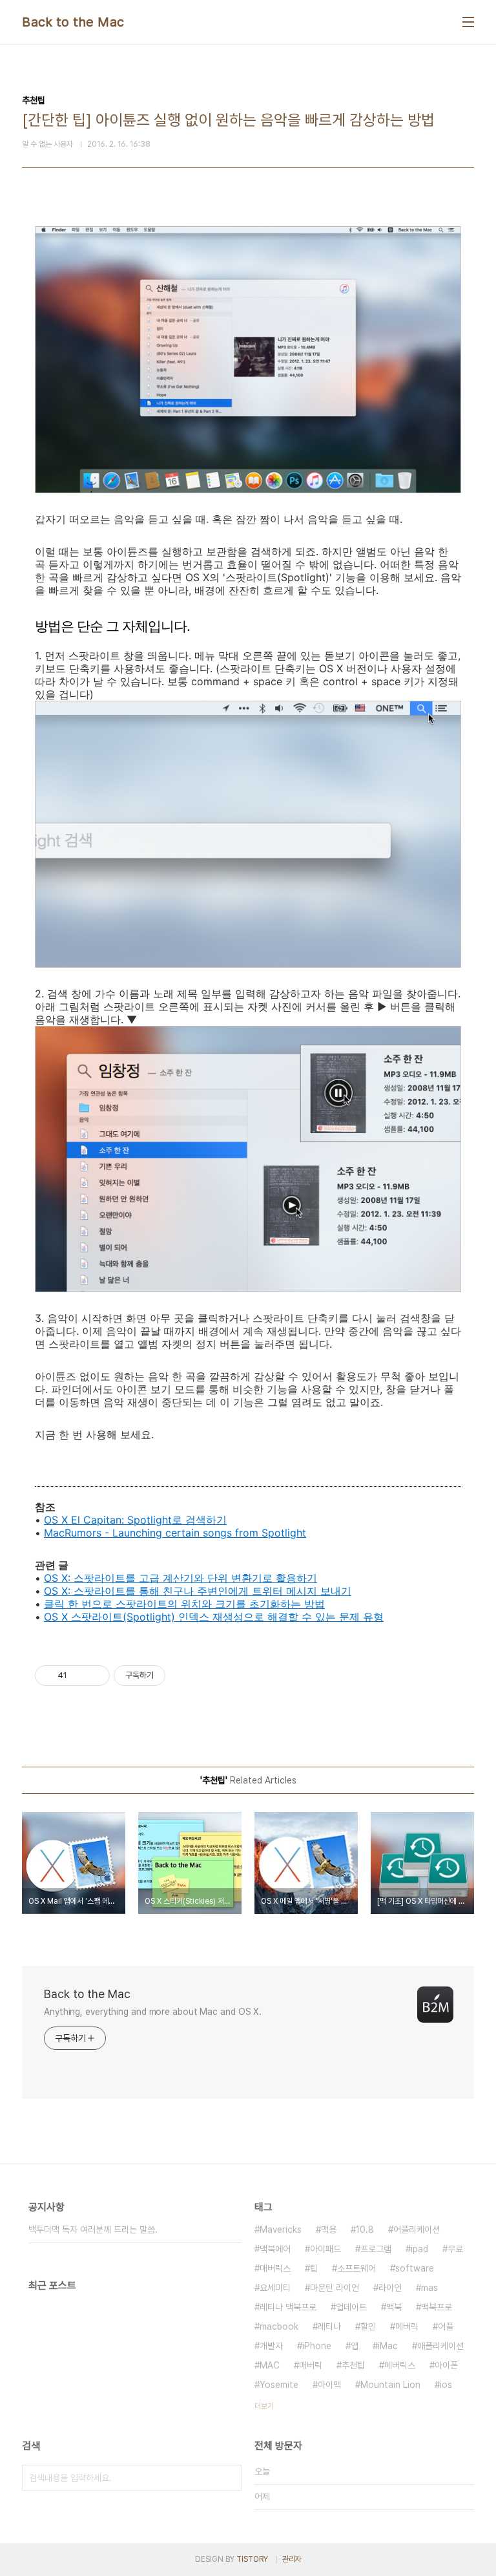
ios (446, 2385)
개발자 (271, 2346)
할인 (368, 2326)
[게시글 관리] (95, 1676)
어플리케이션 (417, 2230)
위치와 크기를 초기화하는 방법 (251, 1604)
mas (429, 2288)
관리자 (292, 2559)
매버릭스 (275, 2268)
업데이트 (351, 2307)
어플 (446, 2326)
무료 (455, 2249)
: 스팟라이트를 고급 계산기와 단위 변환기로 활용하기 (192, 1578)
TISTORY (252, 2559)
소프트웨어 (356, 2268)
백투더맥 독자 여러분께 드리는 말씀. (93, 2230)
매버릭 (311, 2365)
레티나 (329, 2326)
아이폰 (446, 2365)
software (415, 2268)
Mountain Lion (390, 2385)
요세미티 (275, 2288)
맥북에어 (275, 2249)
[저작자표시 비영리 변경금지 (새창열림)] (183, 1676)
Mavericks (281, 2230)
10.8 (365, 2230)
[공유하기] (79, 1676)
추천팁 (353, 2365)
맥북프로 (437, 2307)
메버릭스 (400, 2365)
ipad (419, 2249)
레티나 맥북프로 (288, 2307)
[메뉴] (468, 22)
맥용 (329, 2230)
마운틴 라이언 (335, 2288)
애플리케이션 (440, 2346)
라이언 (390, 2288)
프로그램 (376, 2249)
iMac (388, 2346)
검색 (229, 2478)
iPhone (317, 2346)
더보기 (264, 2406)
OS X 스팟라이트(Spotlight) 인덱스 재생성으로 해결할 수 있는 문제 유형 (214, 1617)
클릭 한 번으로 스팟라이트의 (111, 1604)
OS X (56, 1578)
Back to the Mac (73, 22)
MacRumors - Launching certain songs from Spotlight (175, 1533)
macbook (279, 2326)
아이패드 (325, 2249)
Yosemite (279, 2385)
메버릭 (407, 2326)
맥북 (394, 2307)
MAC (270, 2365)
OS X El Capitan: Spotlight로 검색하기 (135, 1520)
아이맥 (329, 2385)
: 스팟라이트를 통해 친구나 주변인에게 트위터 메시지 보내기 (210, 1591)
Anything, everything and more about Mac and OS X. (153, 2012)
